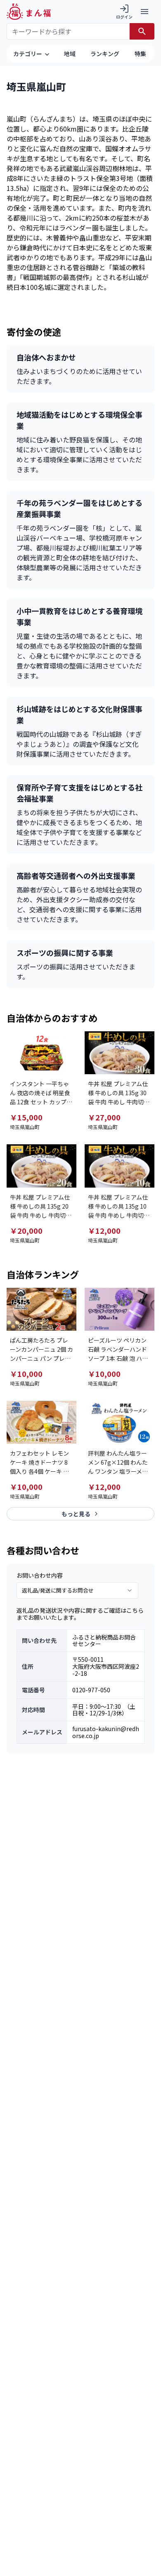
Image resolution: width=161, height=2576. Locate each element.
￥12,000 (104, 1230)
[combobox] (77, 1590)
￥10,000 (26, 1374)
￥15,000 (26, 1117)
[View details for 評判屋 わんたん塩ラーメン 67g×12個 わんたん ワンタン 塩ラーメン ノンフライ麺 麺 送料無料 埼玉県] (120, 1422)
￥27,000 (104, 1117)
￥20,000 (26, 1230)
